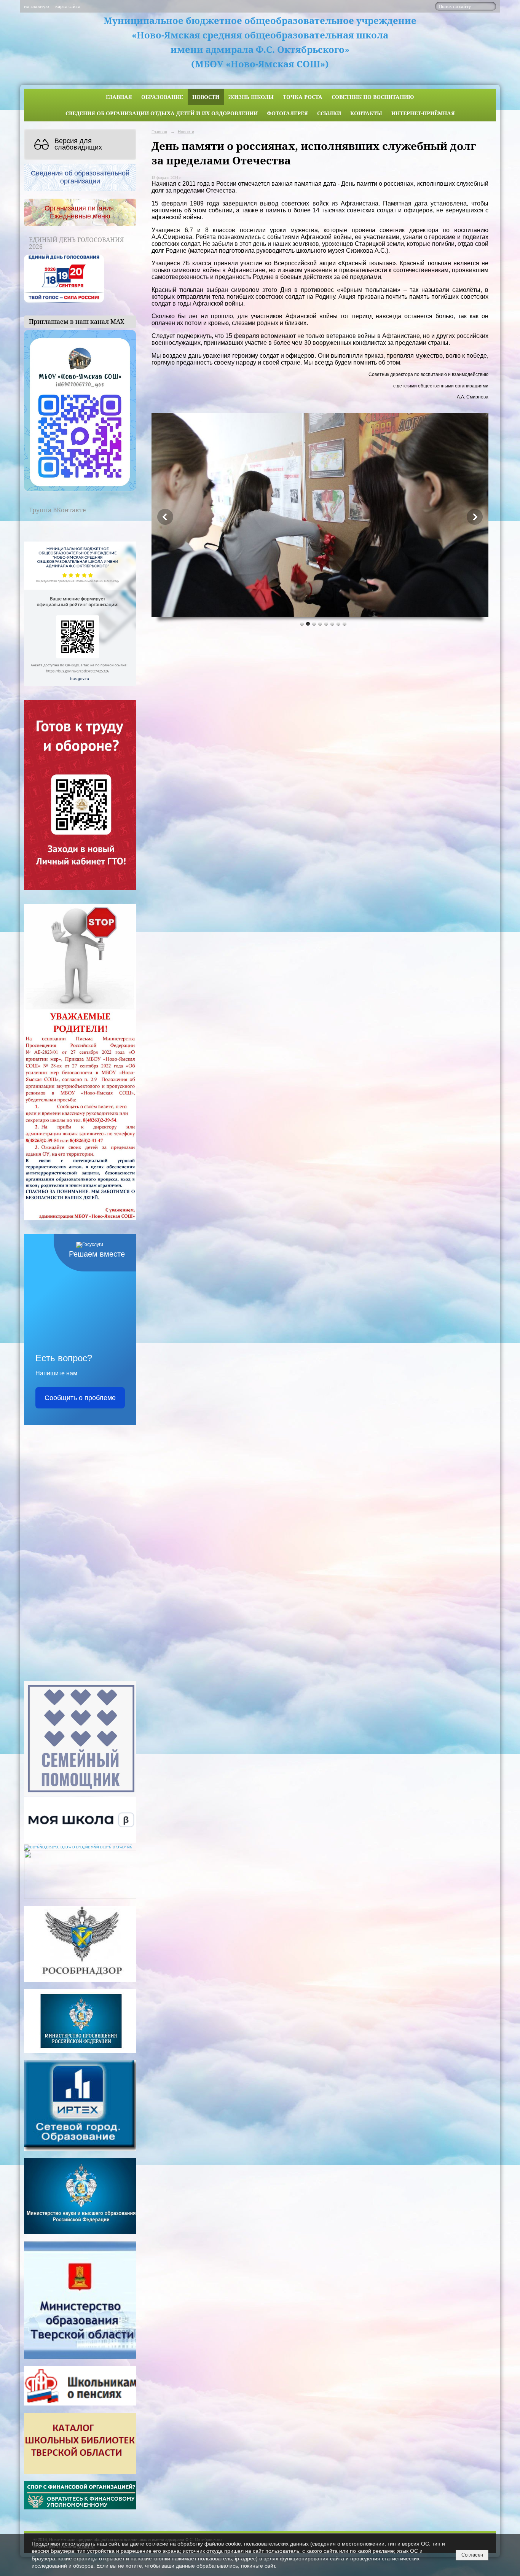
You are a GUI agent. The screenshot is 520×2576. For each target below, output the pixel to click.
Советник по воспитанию (373, 97)
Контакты (366, 113)
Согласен (472, 2555)
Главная (119, 97)
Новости (206, 97)
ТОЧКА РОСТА (303, 97)
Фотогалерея (287, 113)
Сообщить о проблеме (80, 1398)
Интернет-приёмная (423, 113)
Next (475, 517)
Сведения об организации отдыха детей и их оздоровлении (162, 113)
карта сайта (68, 6)
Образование (162, 97)
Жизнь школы (251, 97)
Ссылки (329, 113)
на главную (36, 6)
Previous (165, 517)
